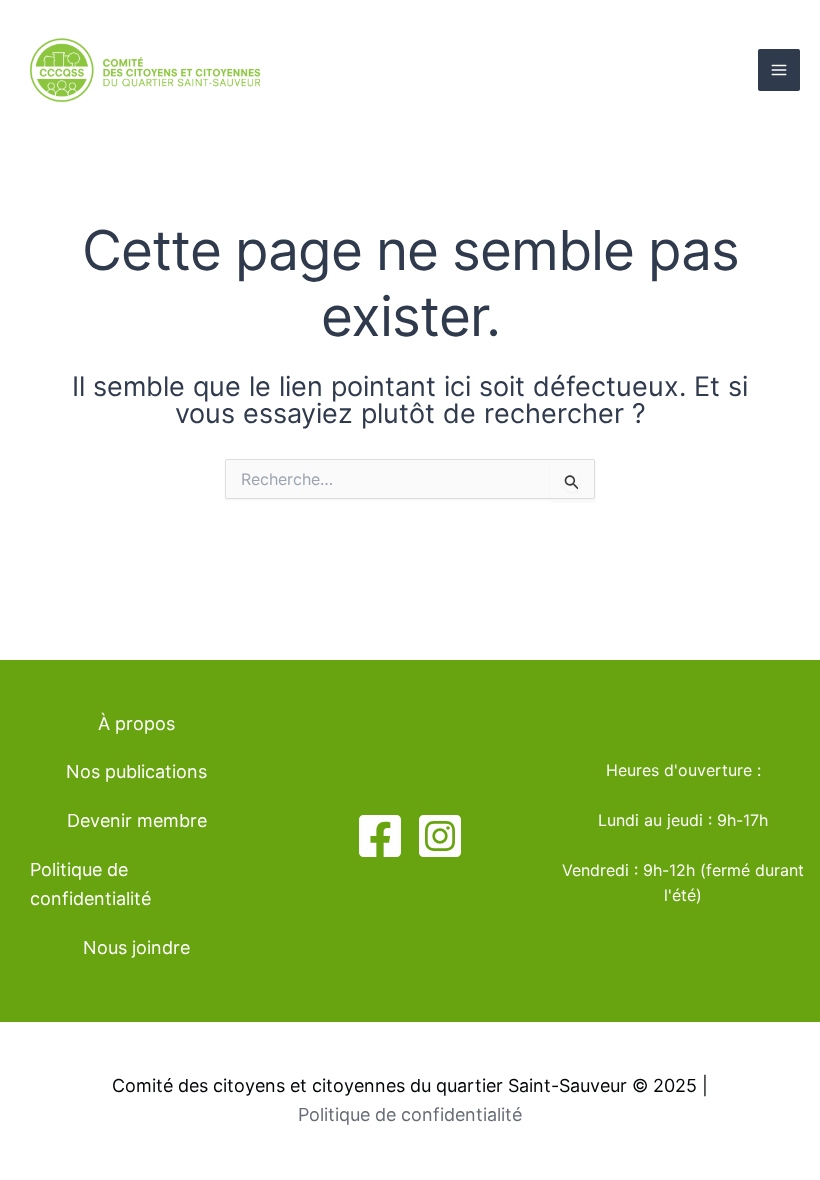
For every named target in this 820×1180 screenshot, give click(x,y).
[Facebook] (380, 836)
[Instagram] (440, 836)
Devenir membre (137, 820)
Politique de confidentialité (90, 884)
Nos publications (136, 771)
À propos (136, 723)
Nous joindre (136, 947)
